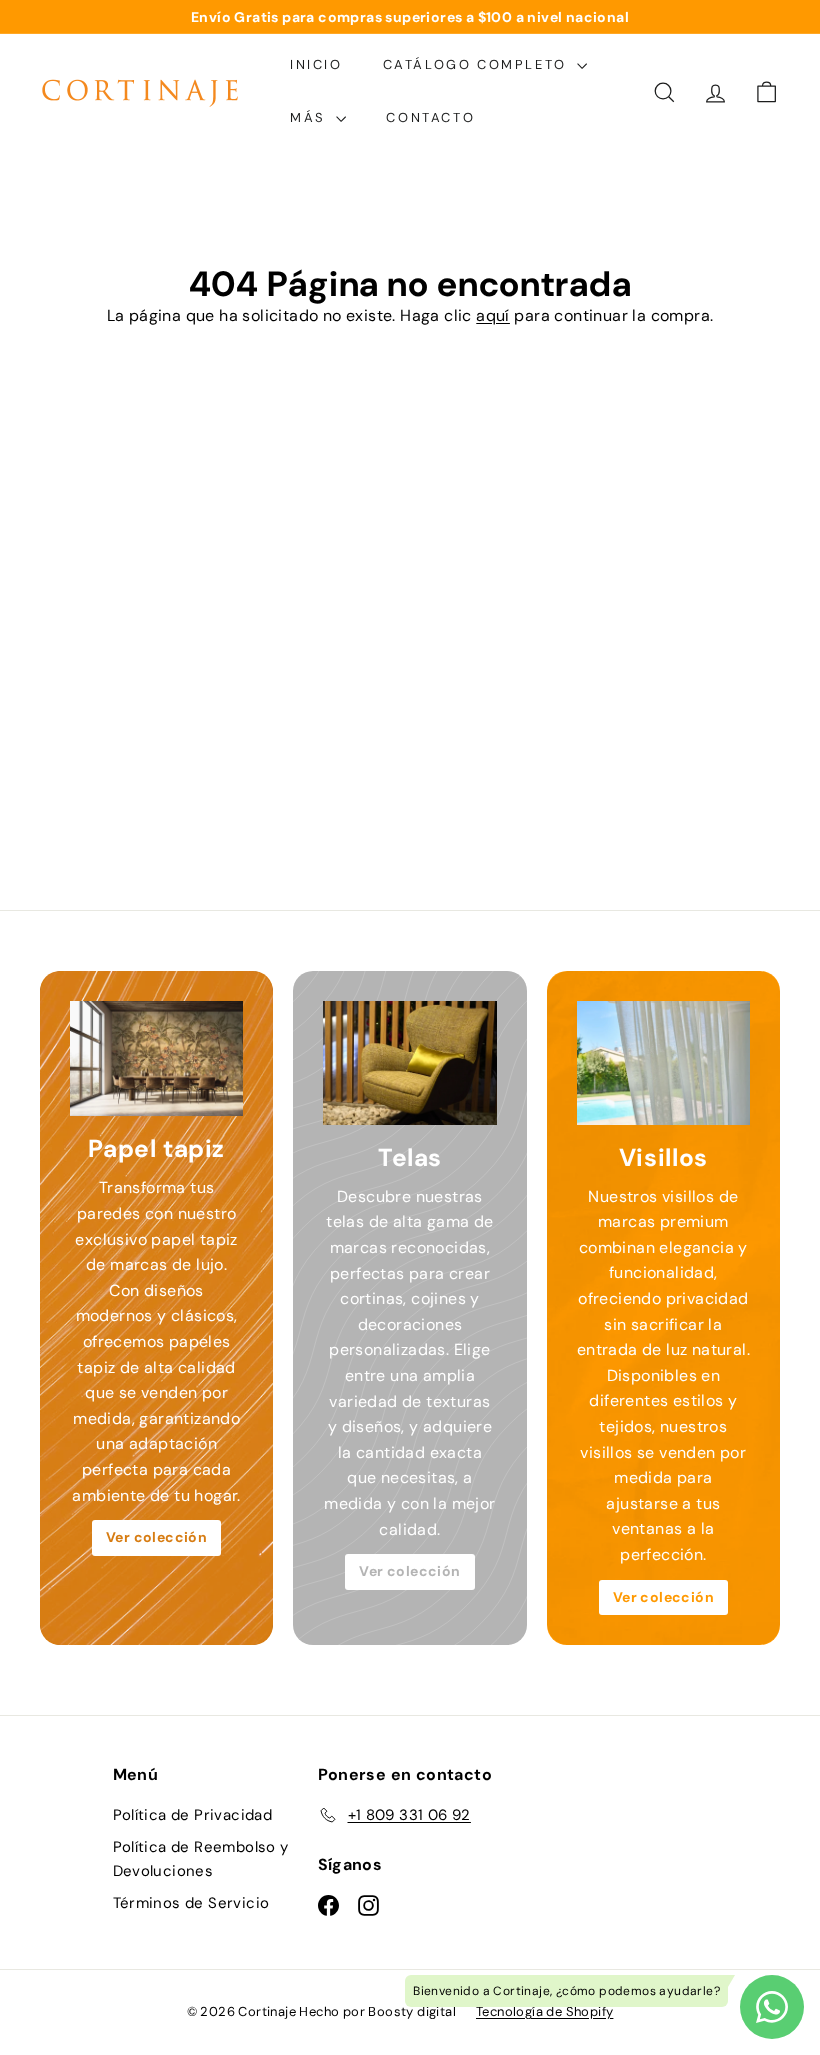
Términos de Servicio (191, 1903)
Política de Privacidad (193, 1815)
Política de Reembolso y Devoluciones (201, 1859)
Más (310, 117)
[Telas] (409, 1063)
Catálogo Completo (478, 64)
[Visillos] (663, 1063)
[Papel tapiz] (156, 1059)
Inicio (316, 64)
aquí (493, 315)
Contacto (430, 117)
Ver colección (156, 1537)
